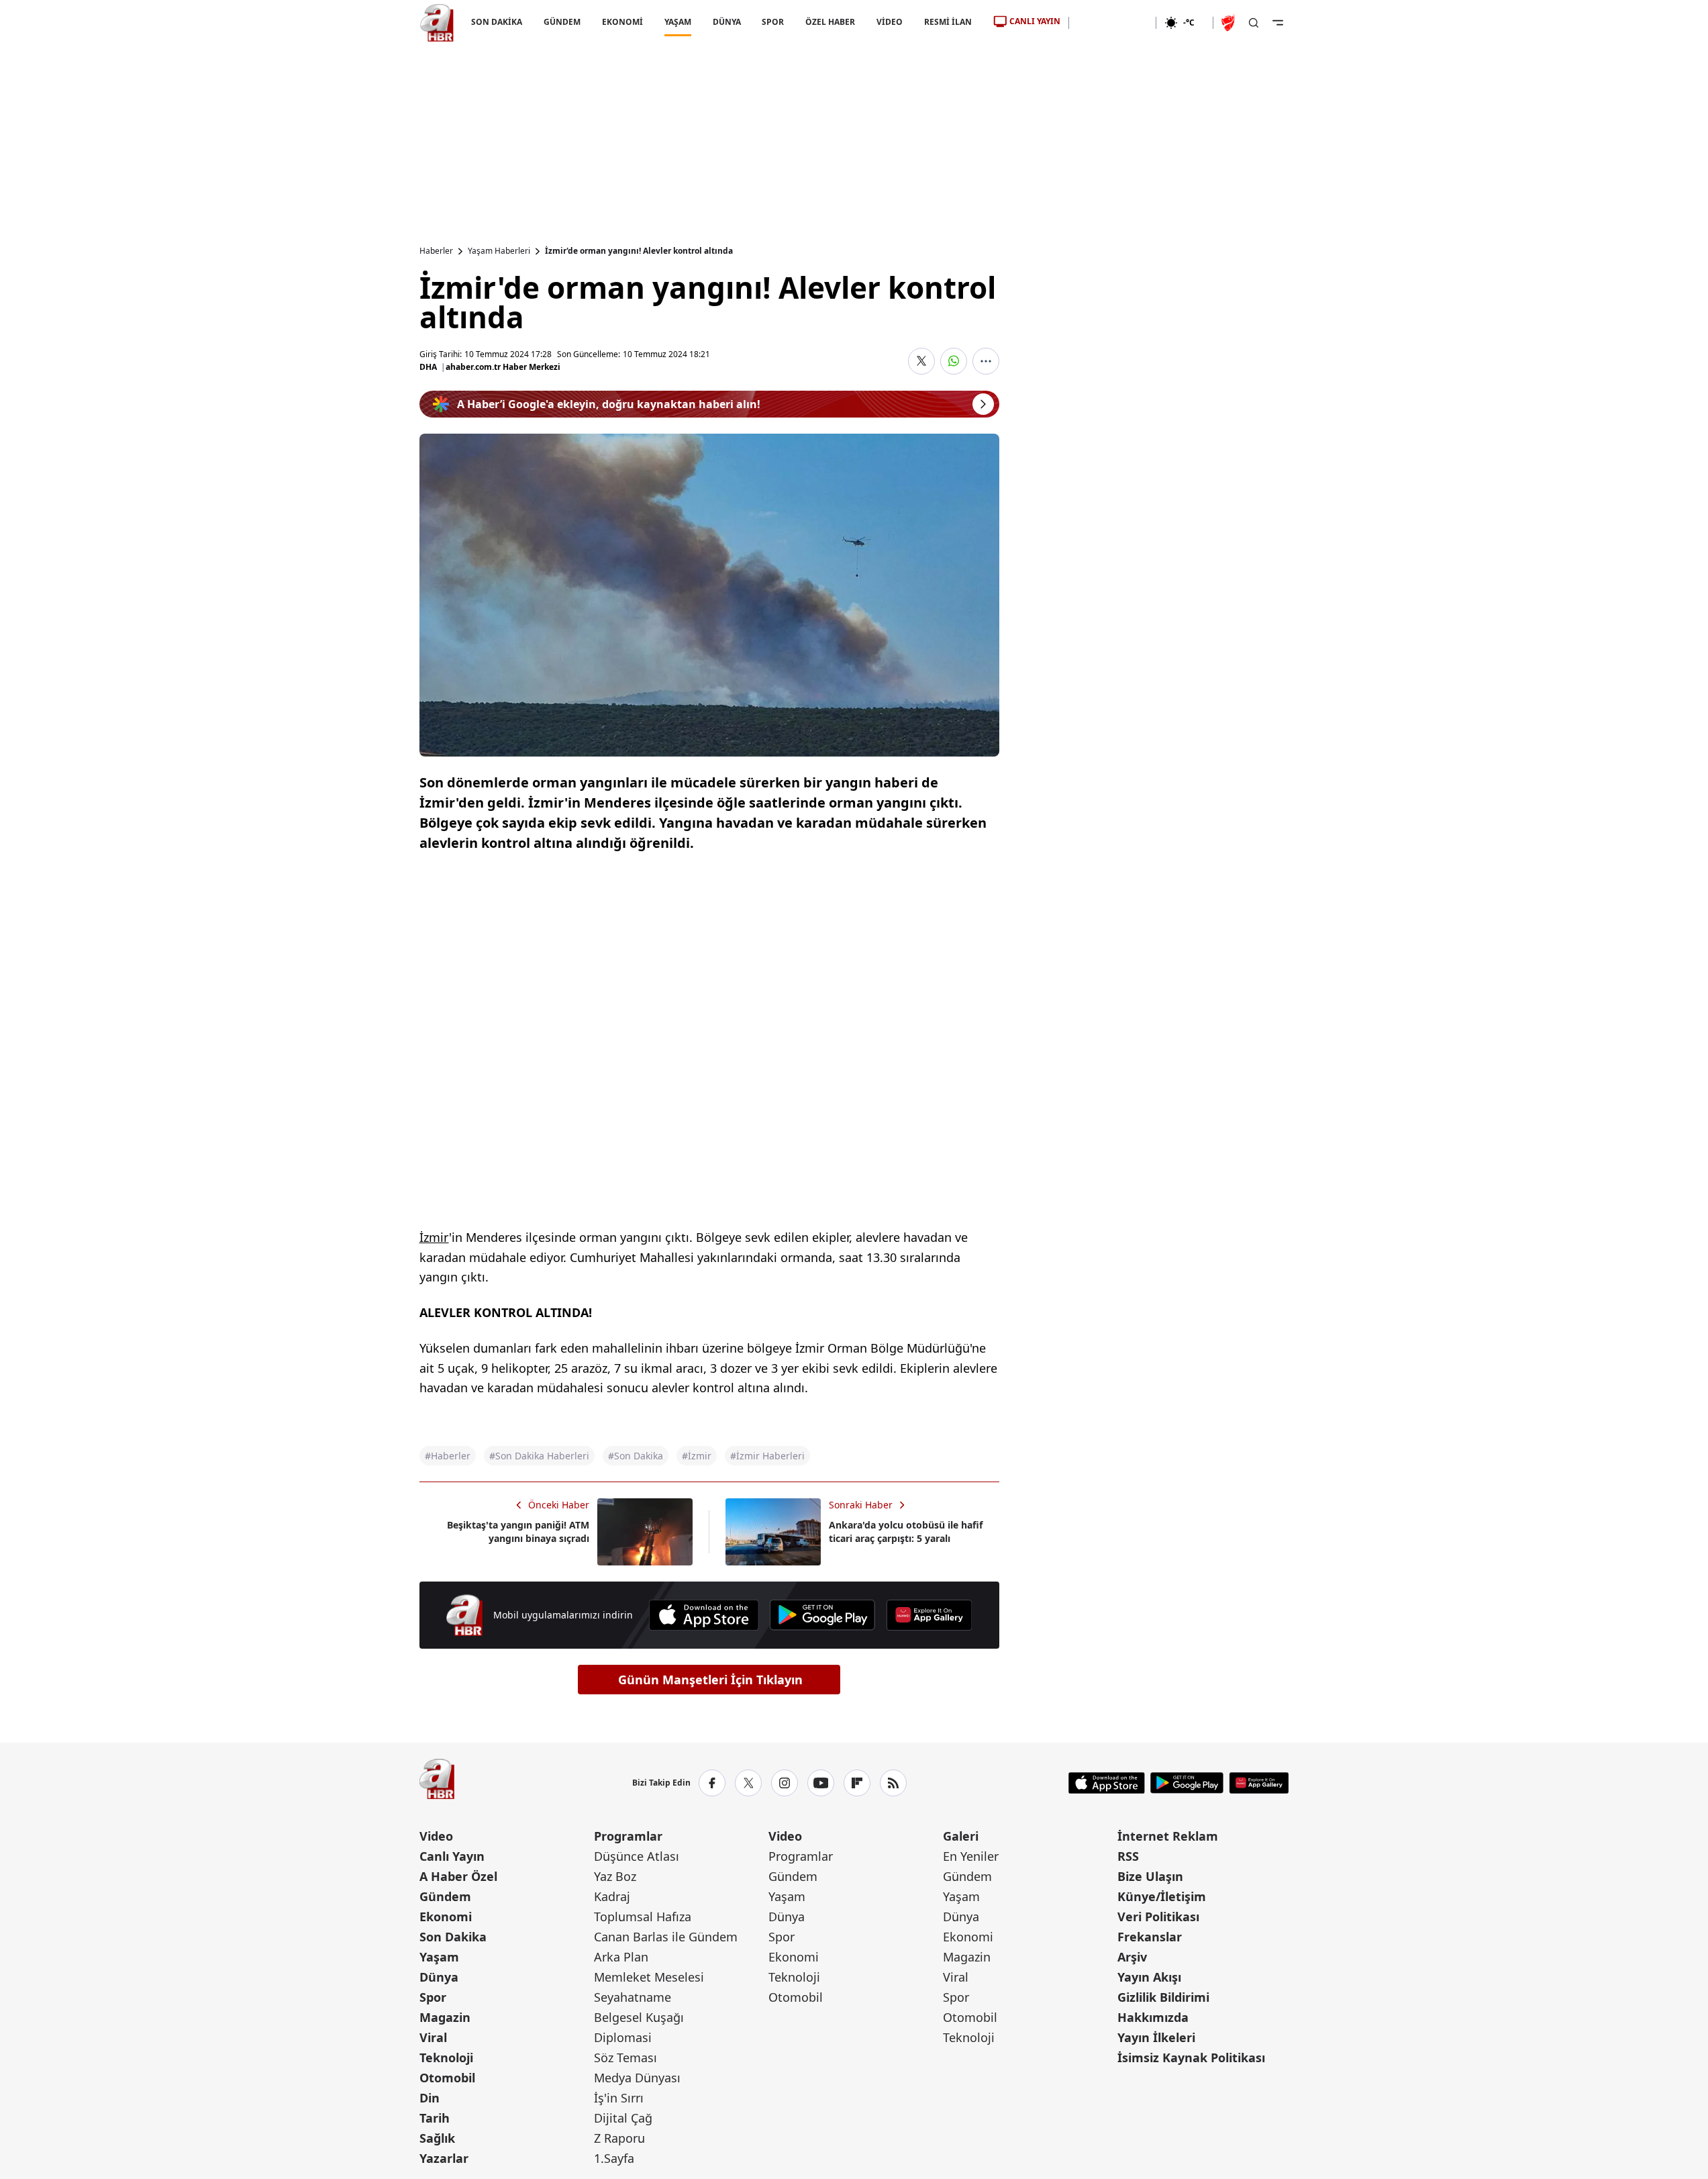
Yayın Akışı (1149, 1977)
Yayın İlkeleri (1156, 2037)
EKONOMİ (622, 22)
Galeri (961, 1836)
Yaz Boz (615, 1876)
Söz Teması (625, 2057)
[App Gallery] (929, 1615)
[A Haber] (437, 23)
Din (430, 2098)
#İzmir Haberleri (767, 1456)
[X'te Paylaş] (921, 361)
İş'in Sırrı (619, 2098)
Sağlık (437, 2138)
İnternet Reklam (1168, 1836)
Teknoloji (446, 2057)
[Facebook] (712, 1783)
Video (436, 1836)
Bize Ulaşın (1150, 1876)
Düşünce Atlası (637, 1856)
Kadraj (612, 1896)
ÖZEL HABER (830, 22)
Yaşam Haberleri (499, 251)
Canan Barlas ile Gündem (666, 1937)
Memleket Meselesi (649, 1977)
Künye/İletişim (1162, 1896)
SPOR (773, 22)
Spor (433, 1997)
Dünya (439, 1977)
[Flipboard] (857, 1783)
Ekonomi (446, 1917)
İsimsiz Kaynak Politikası (1191, 2057)
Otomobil (447, 2078)
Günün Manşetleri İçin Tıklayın (710, 1680)
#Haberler (448, 1456)
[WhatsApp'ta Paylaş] (954, 361)
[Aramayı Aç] (1254, 23)
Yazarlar (444, 2158)
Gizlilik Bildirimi (1163, 1997)
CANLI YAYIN (1035, 21)
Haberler (436, 251)
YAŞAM (677, 22)
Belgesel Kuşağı (639, 2017)
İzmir (434, 1237)
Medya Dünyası (637, 2078)
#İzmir (697, 1456)
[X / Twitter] (748, 1783)
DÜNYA (726, 22)
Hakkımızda (1153, 2017)
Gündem (445, 1896)
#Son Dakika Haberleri (539, 1456)
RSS (1128, 1856)
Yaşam (439, 1957)
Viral (433, 2037)
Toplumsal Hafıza (643, 1917)
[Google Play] (822, 1615)
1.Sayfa (614, 2158)
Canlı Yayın (452, 1856)
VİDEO (890, 22)
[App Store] (704, 1615)
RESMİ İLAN (948, 22)
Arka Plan (621, 1957)
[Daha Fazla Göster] (986, 361)
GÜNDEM (561, 22)
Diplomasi (623, 2037)
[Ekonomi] (1112, 23)
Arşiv (1132, 1957)
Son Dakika (453, 1937)
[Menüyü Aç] (1278, 23)
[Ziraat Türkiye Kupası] (1229, 23)
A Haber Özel (458, 1876)
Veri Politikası (1158, 1917)
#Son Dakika (636, 1456)
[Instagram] (785, 1783)
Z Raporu (619, 2138)
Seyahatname (633, 1997)
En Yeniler (971, 1856)
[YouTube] (821, 1783)
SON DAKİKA (497, 22)
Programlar (628, 1836)
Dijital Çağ (623, 2118)
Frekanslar (1150, 1937)
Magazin (445, 2017)
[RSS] (893, 1783)
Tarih (435, 2118)
